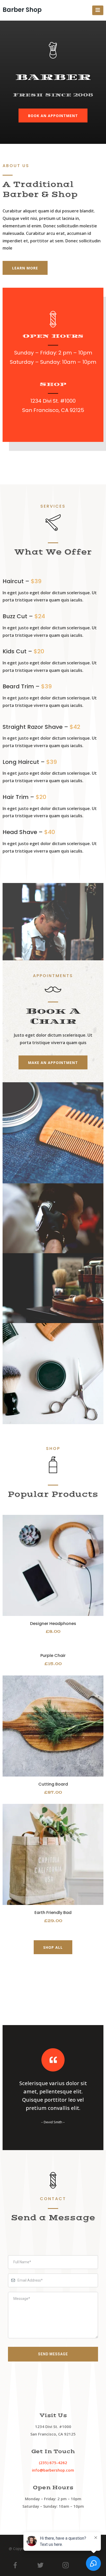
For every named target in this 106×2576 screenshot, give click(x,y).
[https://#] (53, 1565)
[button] (98, 10)
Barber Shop (22, 10)
